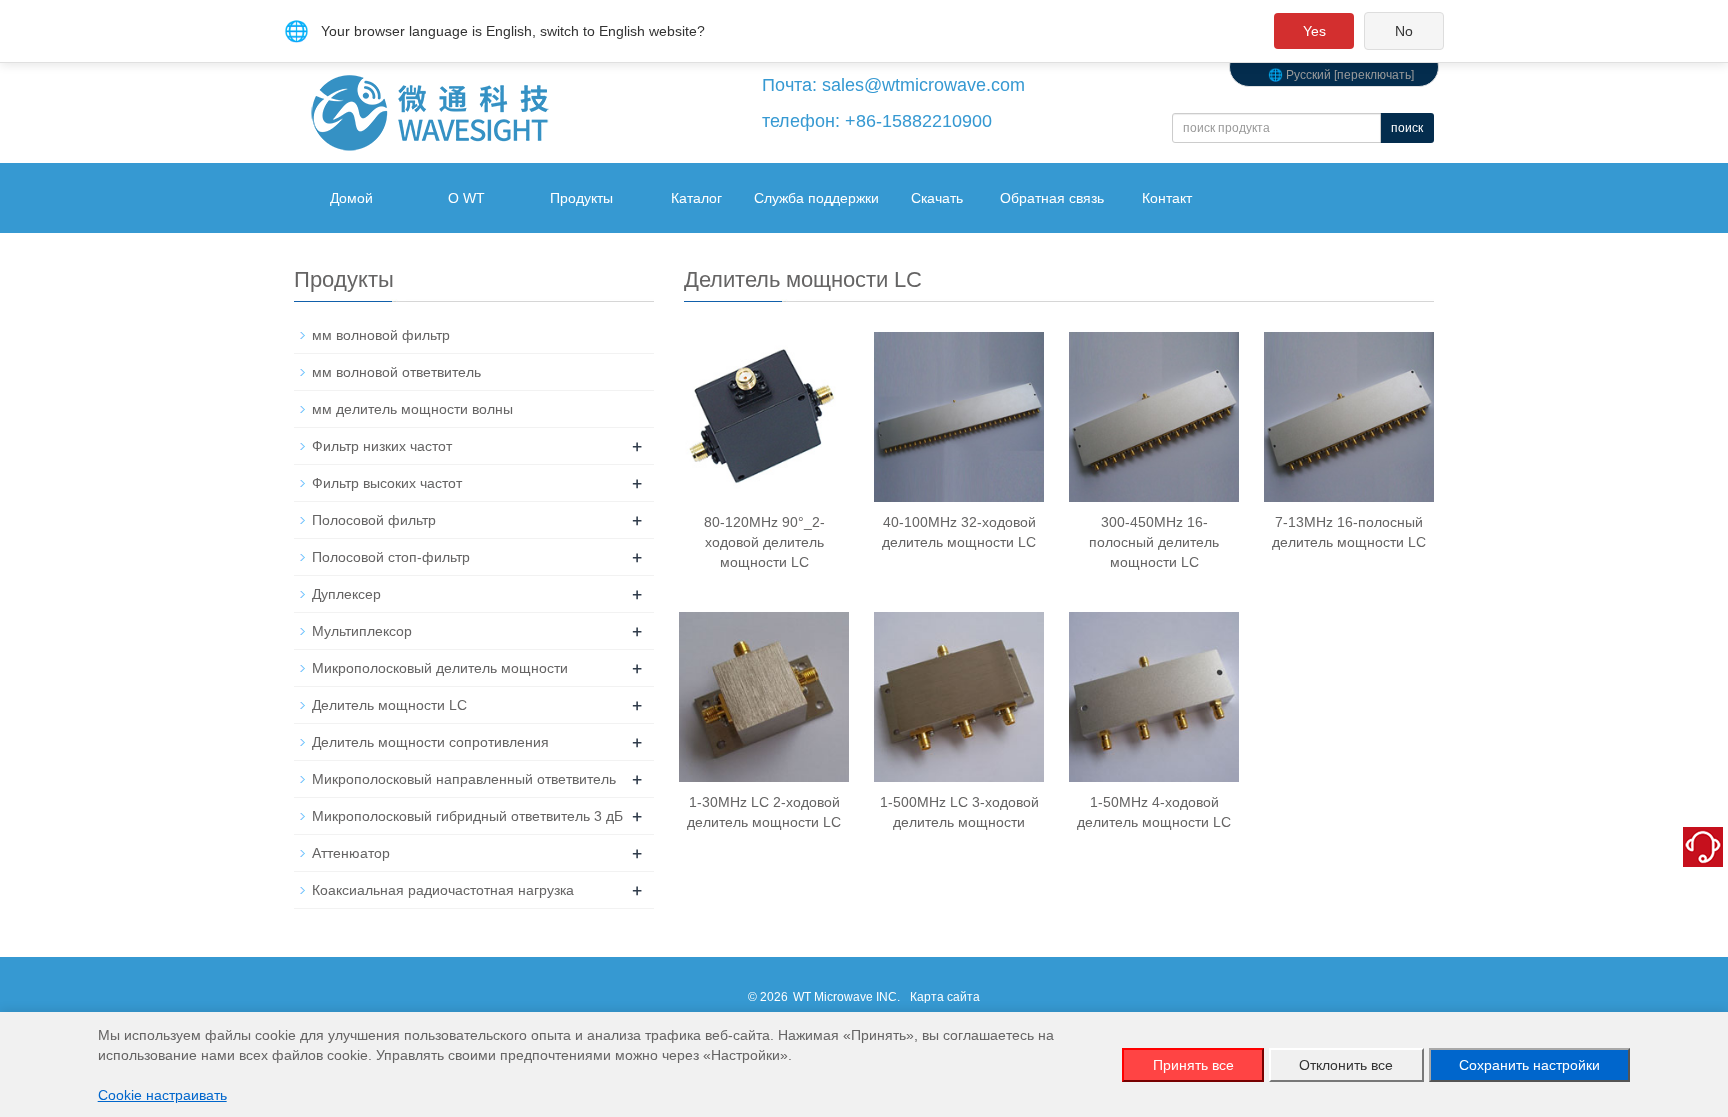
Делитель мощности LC (389, 705)
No (1404, 31)
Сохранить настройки (1529, 1065)
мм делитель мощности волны (412, 409)
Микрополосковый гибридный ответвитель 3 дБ (467, 816)
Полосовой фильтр (374, 520)
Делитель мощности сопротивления (430, 742)
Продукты (581, 198)
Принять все (1193, 1065)
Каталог (696, 198)
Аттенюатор (351, 853)
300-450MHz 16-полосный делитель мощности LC (1154, 542)
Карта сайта (945, 997)
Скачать (937, 198)
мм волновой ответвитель (396, 372)
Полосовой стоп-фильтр (391, 557)
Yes (1314, 31)
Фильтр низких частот (382, 446)
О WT (466, 198)
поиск (1407, 128)
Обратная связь (1052, 198)
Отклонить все (1346, 1065)
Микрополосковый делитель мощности (440, 668)
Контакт (1167, 198)
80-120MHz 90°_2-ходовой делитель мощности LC (764, 542)
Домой (351, 198)
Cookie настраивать (162, 1095)
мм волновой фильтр (381, 335)
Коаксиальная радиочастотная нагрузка (443, 890)
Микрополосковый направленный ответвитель (464, 779)
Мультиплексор (362, 631)
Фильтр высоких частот (387, 483)
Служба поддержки (816, 198)
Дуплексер (346, 594)
